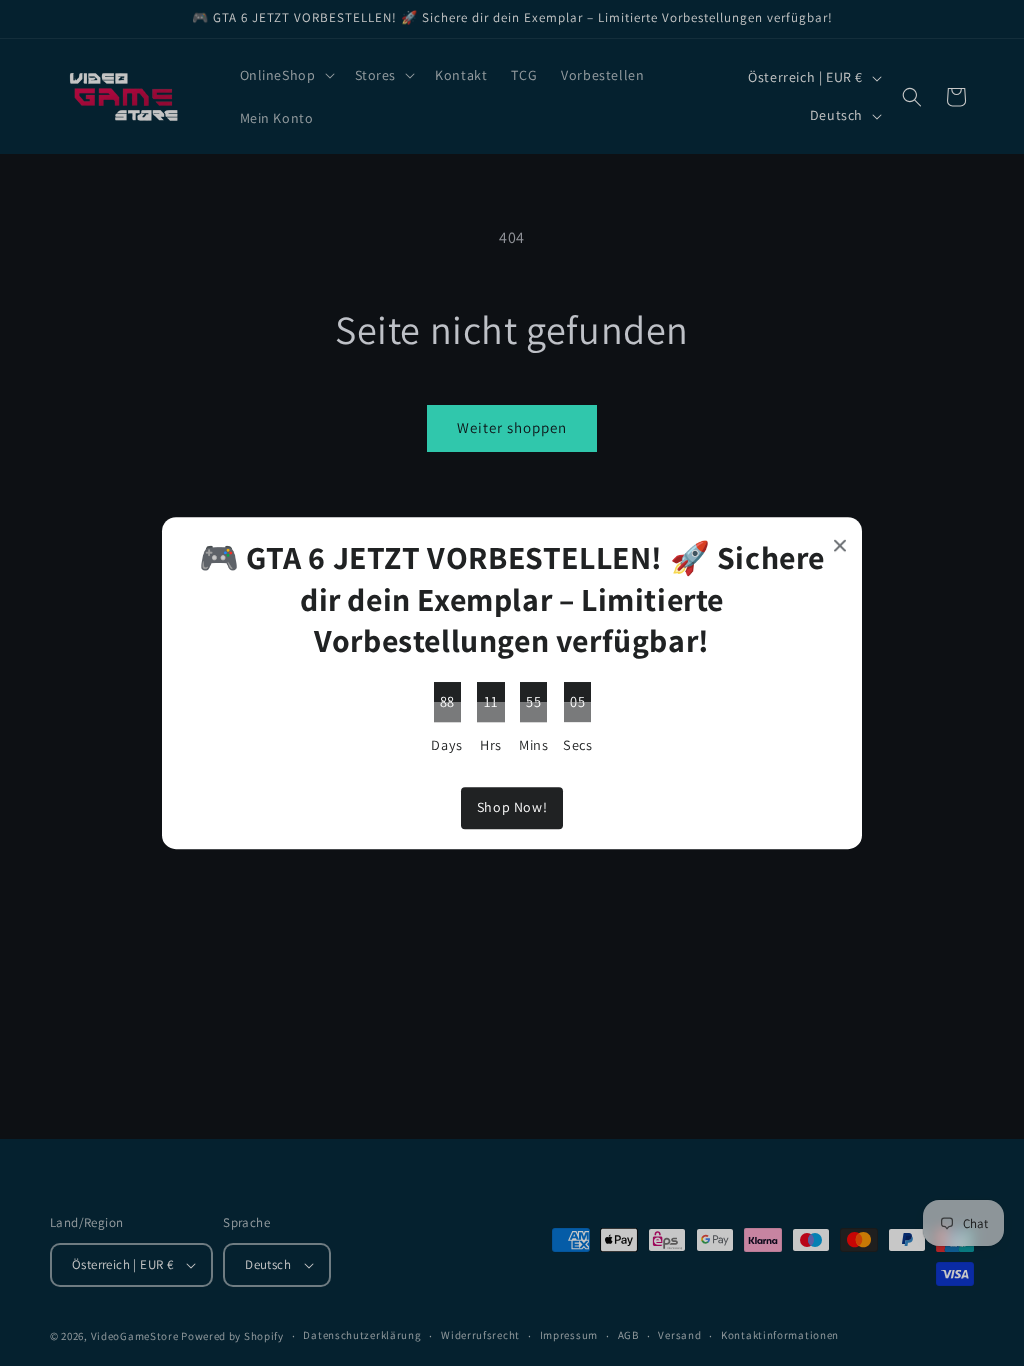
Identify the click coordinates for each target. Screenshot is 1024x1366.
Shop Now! (512, 808)
